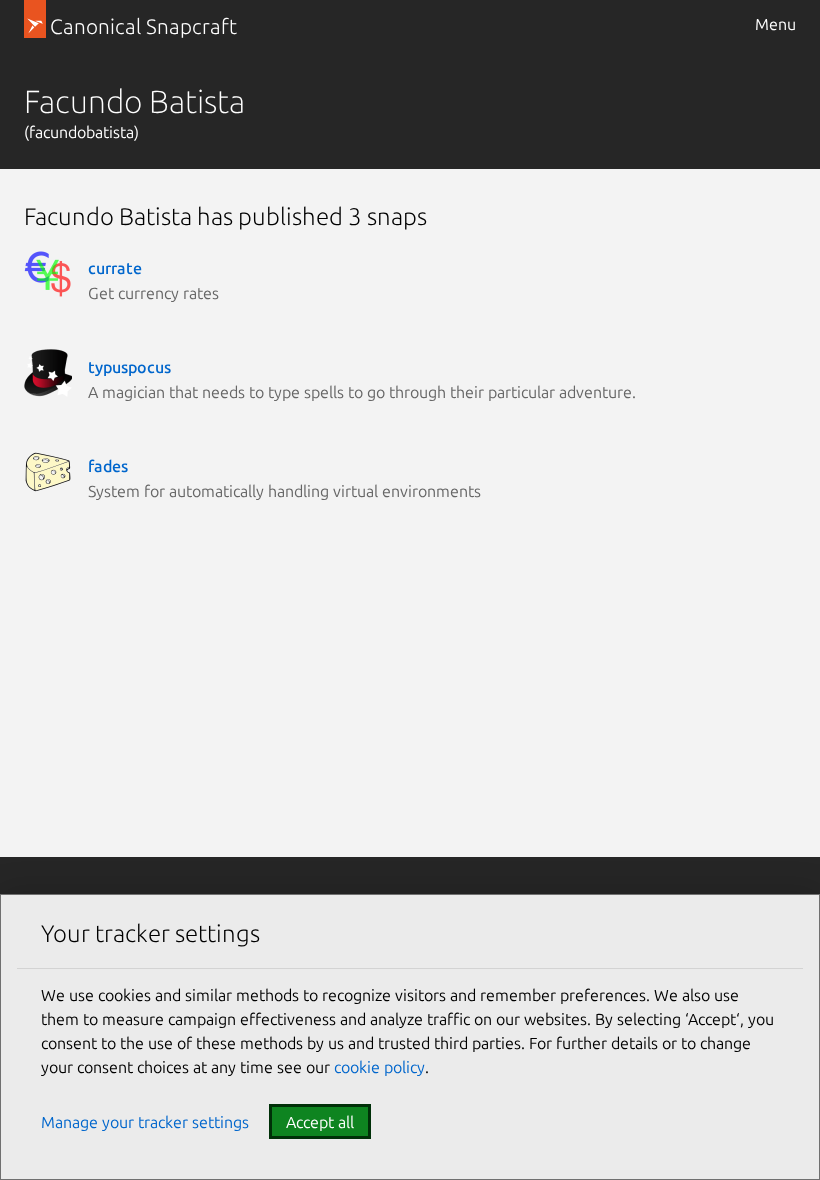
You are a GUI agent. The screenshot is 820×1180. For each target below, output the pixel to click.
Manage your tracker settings (145, 1122)
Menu (775, 24)
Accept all (320, 1122)
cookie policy (379, 1067)
